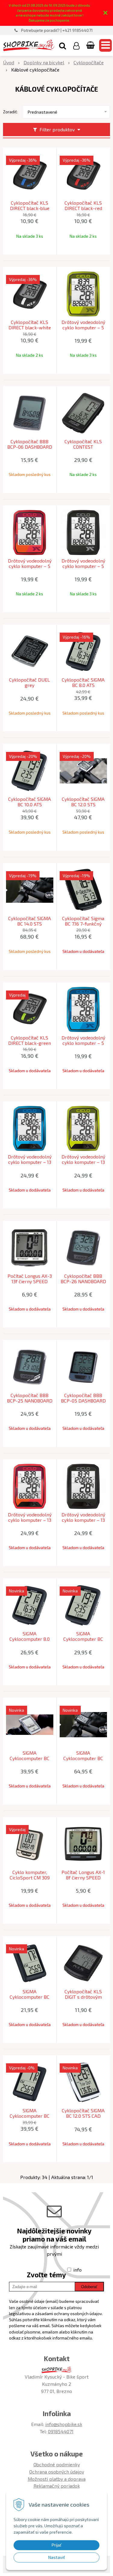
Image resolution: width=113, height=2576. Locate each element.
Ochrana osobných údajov (57, 2472)
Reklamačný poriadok (57, 2486)
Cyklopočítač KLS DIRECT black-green (30, 1040)
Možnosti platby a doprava (57, 2479)
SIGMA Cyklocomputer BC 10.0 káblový (83, 1639)
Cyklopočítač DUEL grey (30, 682)
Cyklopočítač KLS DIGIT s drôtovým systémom (83, 1997)
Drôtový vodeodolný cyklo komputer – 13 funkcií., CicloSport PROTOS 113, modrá (30, 1162)
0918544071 (61, 2431)
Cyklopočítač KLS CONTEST (83, 444)
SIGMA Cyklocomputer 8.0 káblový (30, 1639)
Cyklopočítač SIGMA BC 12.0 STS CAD (83, 2113)
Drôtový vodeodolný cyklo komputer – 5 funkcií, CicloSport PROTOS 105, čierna (83, 566)
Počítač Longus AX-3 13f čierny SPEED (30, 1279)
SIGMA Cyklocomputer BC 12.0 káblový (30, 1758)
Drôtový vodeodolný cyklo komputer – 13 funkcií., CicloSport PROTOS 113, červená (30, 1520)
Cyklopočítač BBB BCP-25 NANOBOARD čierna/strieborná (30, 1401)
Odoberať (89, 2287)
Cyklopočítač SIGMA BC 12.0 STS (83, 802)
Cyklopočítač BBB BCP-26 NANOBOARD (83, 1279)
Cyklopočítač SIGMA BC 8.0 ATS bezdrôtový (83, 685)
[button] (63, 45)
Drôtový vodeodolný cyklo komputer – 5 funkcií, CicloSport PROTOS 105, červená (30, 566)
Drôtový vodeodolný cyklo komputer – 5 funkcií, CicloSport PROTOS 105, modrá (83, 1043)
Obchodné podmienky (57, 2464)
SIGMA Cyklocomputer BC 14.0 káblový (83, 1758)
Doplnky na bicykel (44, 62)
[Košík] (91, 45)
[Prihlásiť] (76, 45)
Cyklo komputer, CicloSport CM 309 (30, 1875)
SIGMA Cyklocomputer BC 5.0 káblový (30, 1997)
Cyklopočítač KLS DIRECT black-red (83, 206)
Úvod (9, 62)
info (77, 2270)
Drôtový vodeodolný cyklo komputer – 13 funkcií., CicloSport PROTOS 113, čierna (83, 1520)
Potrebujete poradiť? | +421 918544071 (57, 30)
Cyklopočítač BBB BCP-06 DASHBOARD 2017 (30, 447)
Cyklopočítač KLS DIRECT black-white (30, 325)
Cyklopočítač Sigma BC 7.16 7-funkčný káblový (83, 924)
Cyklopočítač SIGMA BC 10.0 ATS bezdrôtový (30, 804)
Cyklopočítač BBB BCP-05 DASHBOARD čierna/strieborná (83, 1401)
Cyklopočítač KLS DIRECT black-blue (30, 206)
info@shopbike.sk (64, 2424)
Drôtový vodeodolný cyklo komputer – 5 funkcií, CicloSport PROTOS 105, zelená (83, 328)
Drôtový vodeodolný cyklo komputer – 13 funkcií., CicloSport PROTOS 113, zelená (83, 1162)
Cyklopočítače (89, 62)
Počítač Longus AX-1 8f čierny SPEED (83, 1875)
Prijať (56, 2545)
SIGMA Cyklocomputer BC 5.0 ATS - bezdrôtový (30, 2116)
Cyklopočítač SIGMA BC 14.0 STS (30, 921)
